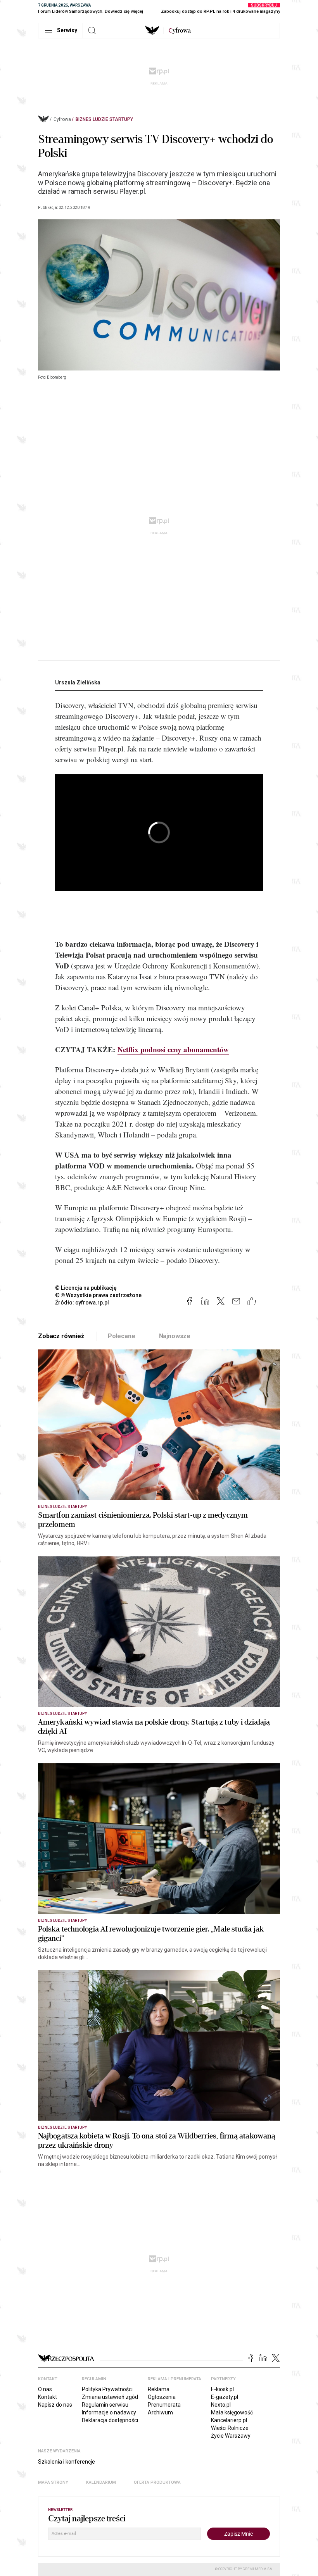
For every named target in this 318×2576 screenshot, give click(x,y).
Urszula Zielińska (78, 682)
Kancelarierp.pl (229, 2420)
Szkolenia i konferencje (67, 2462)
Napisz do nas (55, 2405)
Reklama (159, 2389)
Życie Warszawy (231, 2436)
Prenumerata (164, 2405)
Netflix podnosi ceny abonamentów (173, 1049)
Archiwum (160, 2412)
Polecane (122, 1336)
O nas (45, 2389)
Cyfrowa (62, 119)
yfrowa (180, 31)
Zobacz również (61, 1336)
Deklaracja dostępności (110, 2420)
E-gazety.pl (225, 2397)
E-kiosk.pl (222, 2389)
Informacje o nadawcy (109, 2412)
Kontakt (48, 2397)
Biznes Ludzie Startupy (104, 119)
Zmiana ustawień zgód (110, 2397)
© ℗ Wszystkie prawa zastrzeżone (98, 1295)
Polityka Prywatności (107, 2389)
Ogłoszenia (162, 2397)
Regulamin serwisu (105, 2405)
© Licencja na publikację (86, 1288)
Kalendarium (101, 2482)
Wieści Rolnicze (230, 2428)
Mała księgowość (232, 2412)
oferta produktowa (157, 2482)
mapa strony (53, 2482)
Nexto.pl (221, 2405)
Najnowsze (175, 1336)
